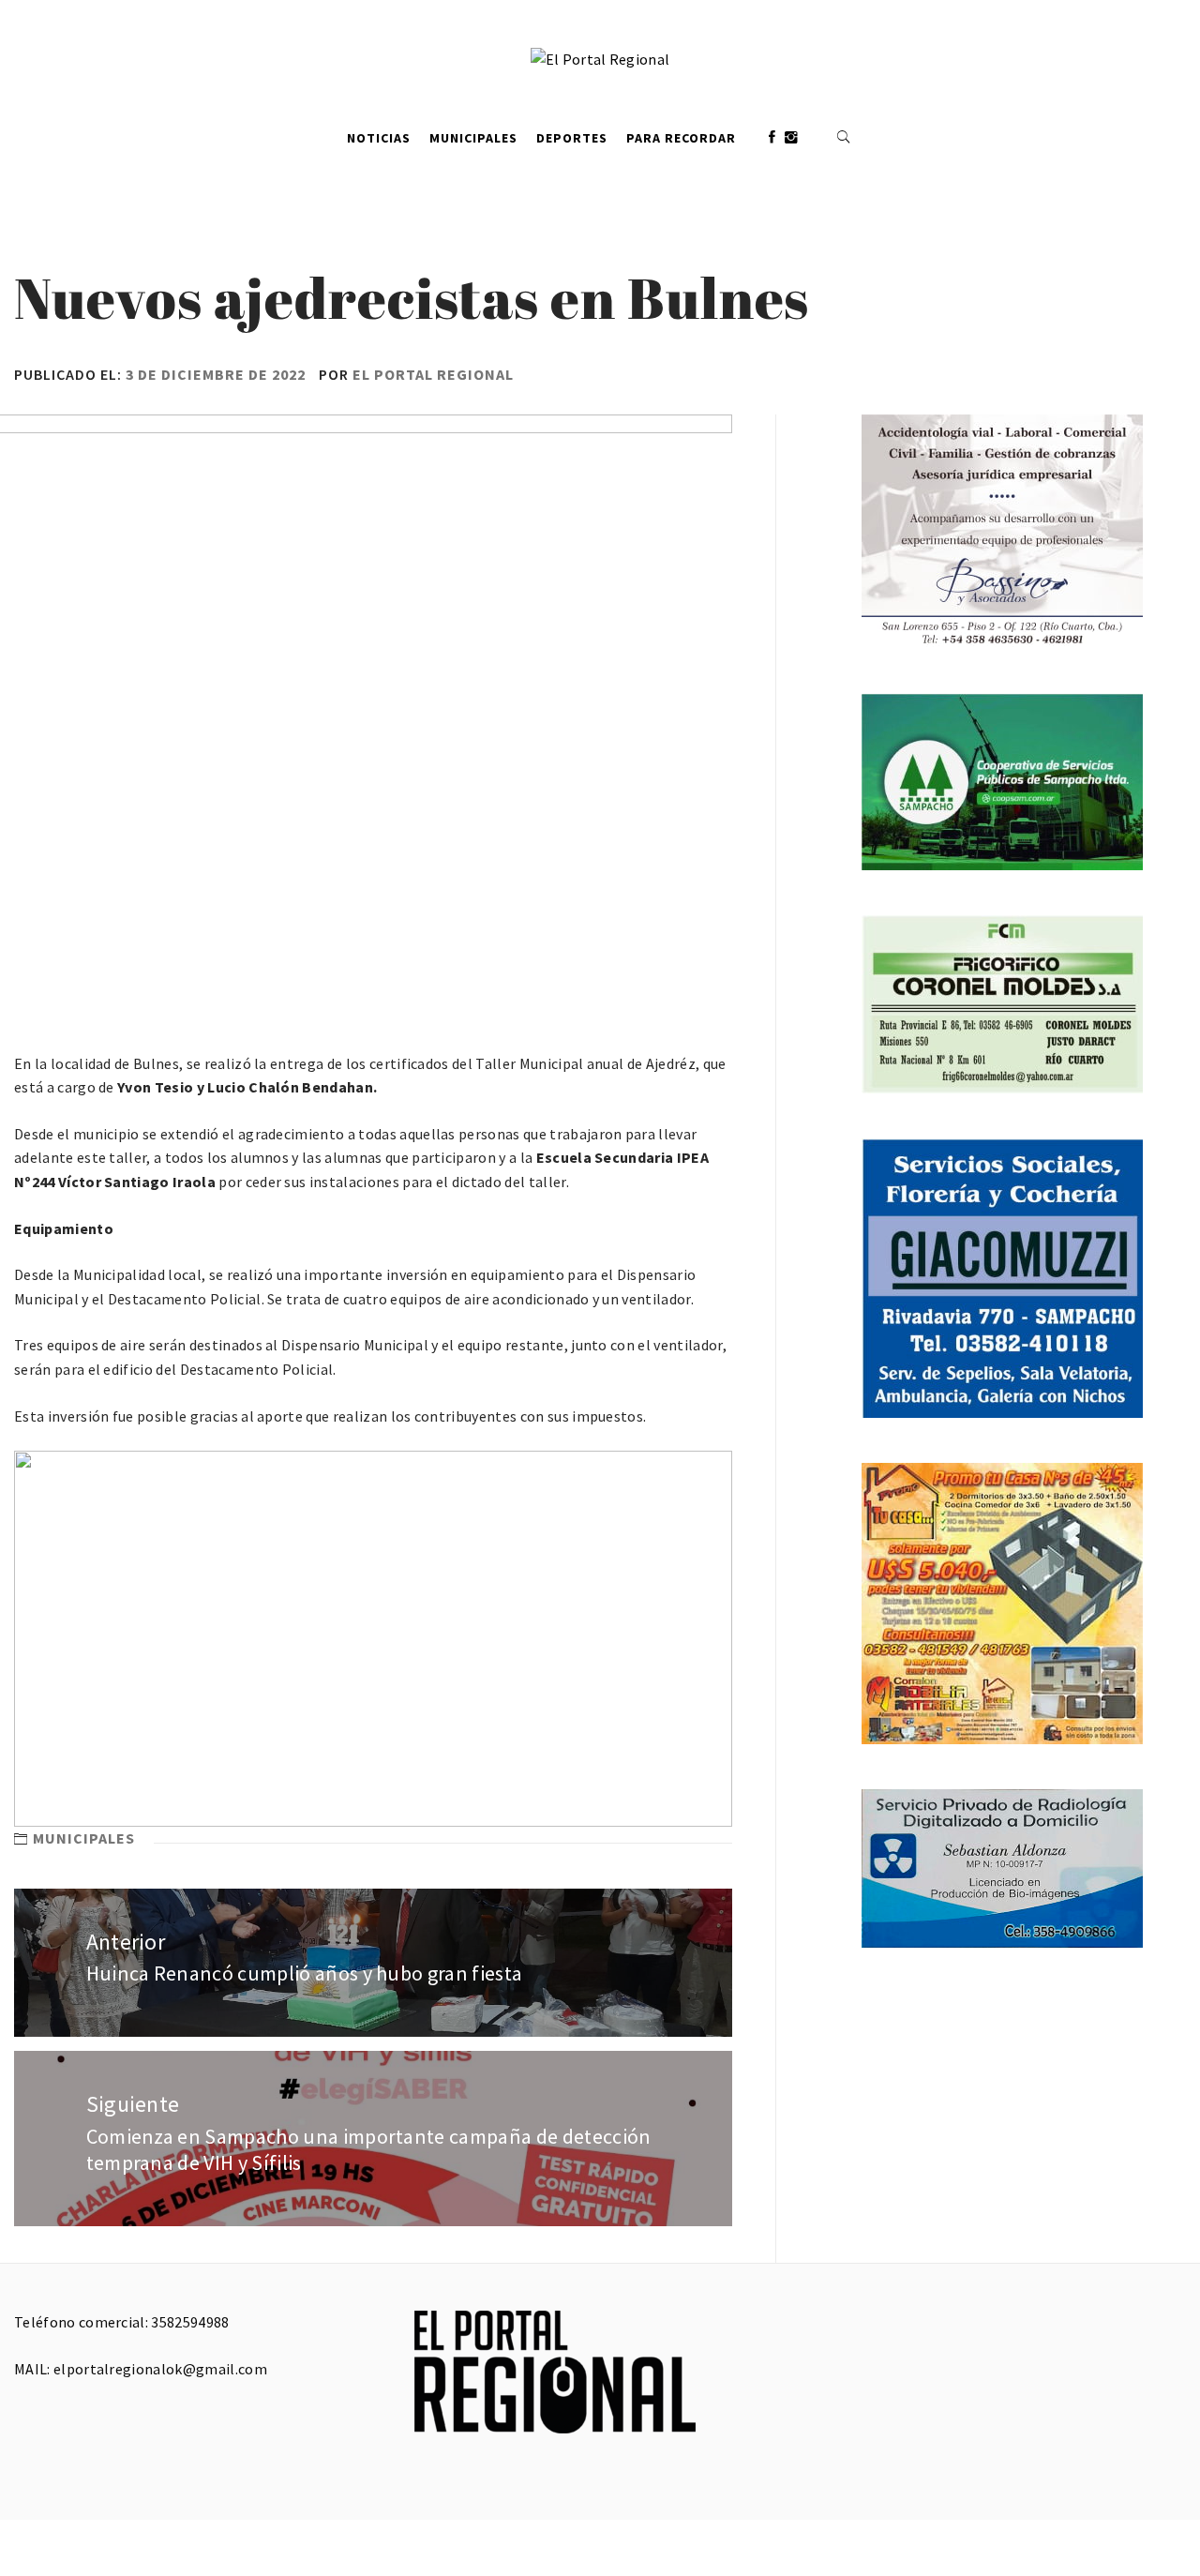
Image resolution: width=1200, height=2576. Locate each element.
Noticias (379, 138)
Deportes (572, 138)
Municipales (473, 138)
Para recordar (681, 138)
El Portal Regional (433, 374)
